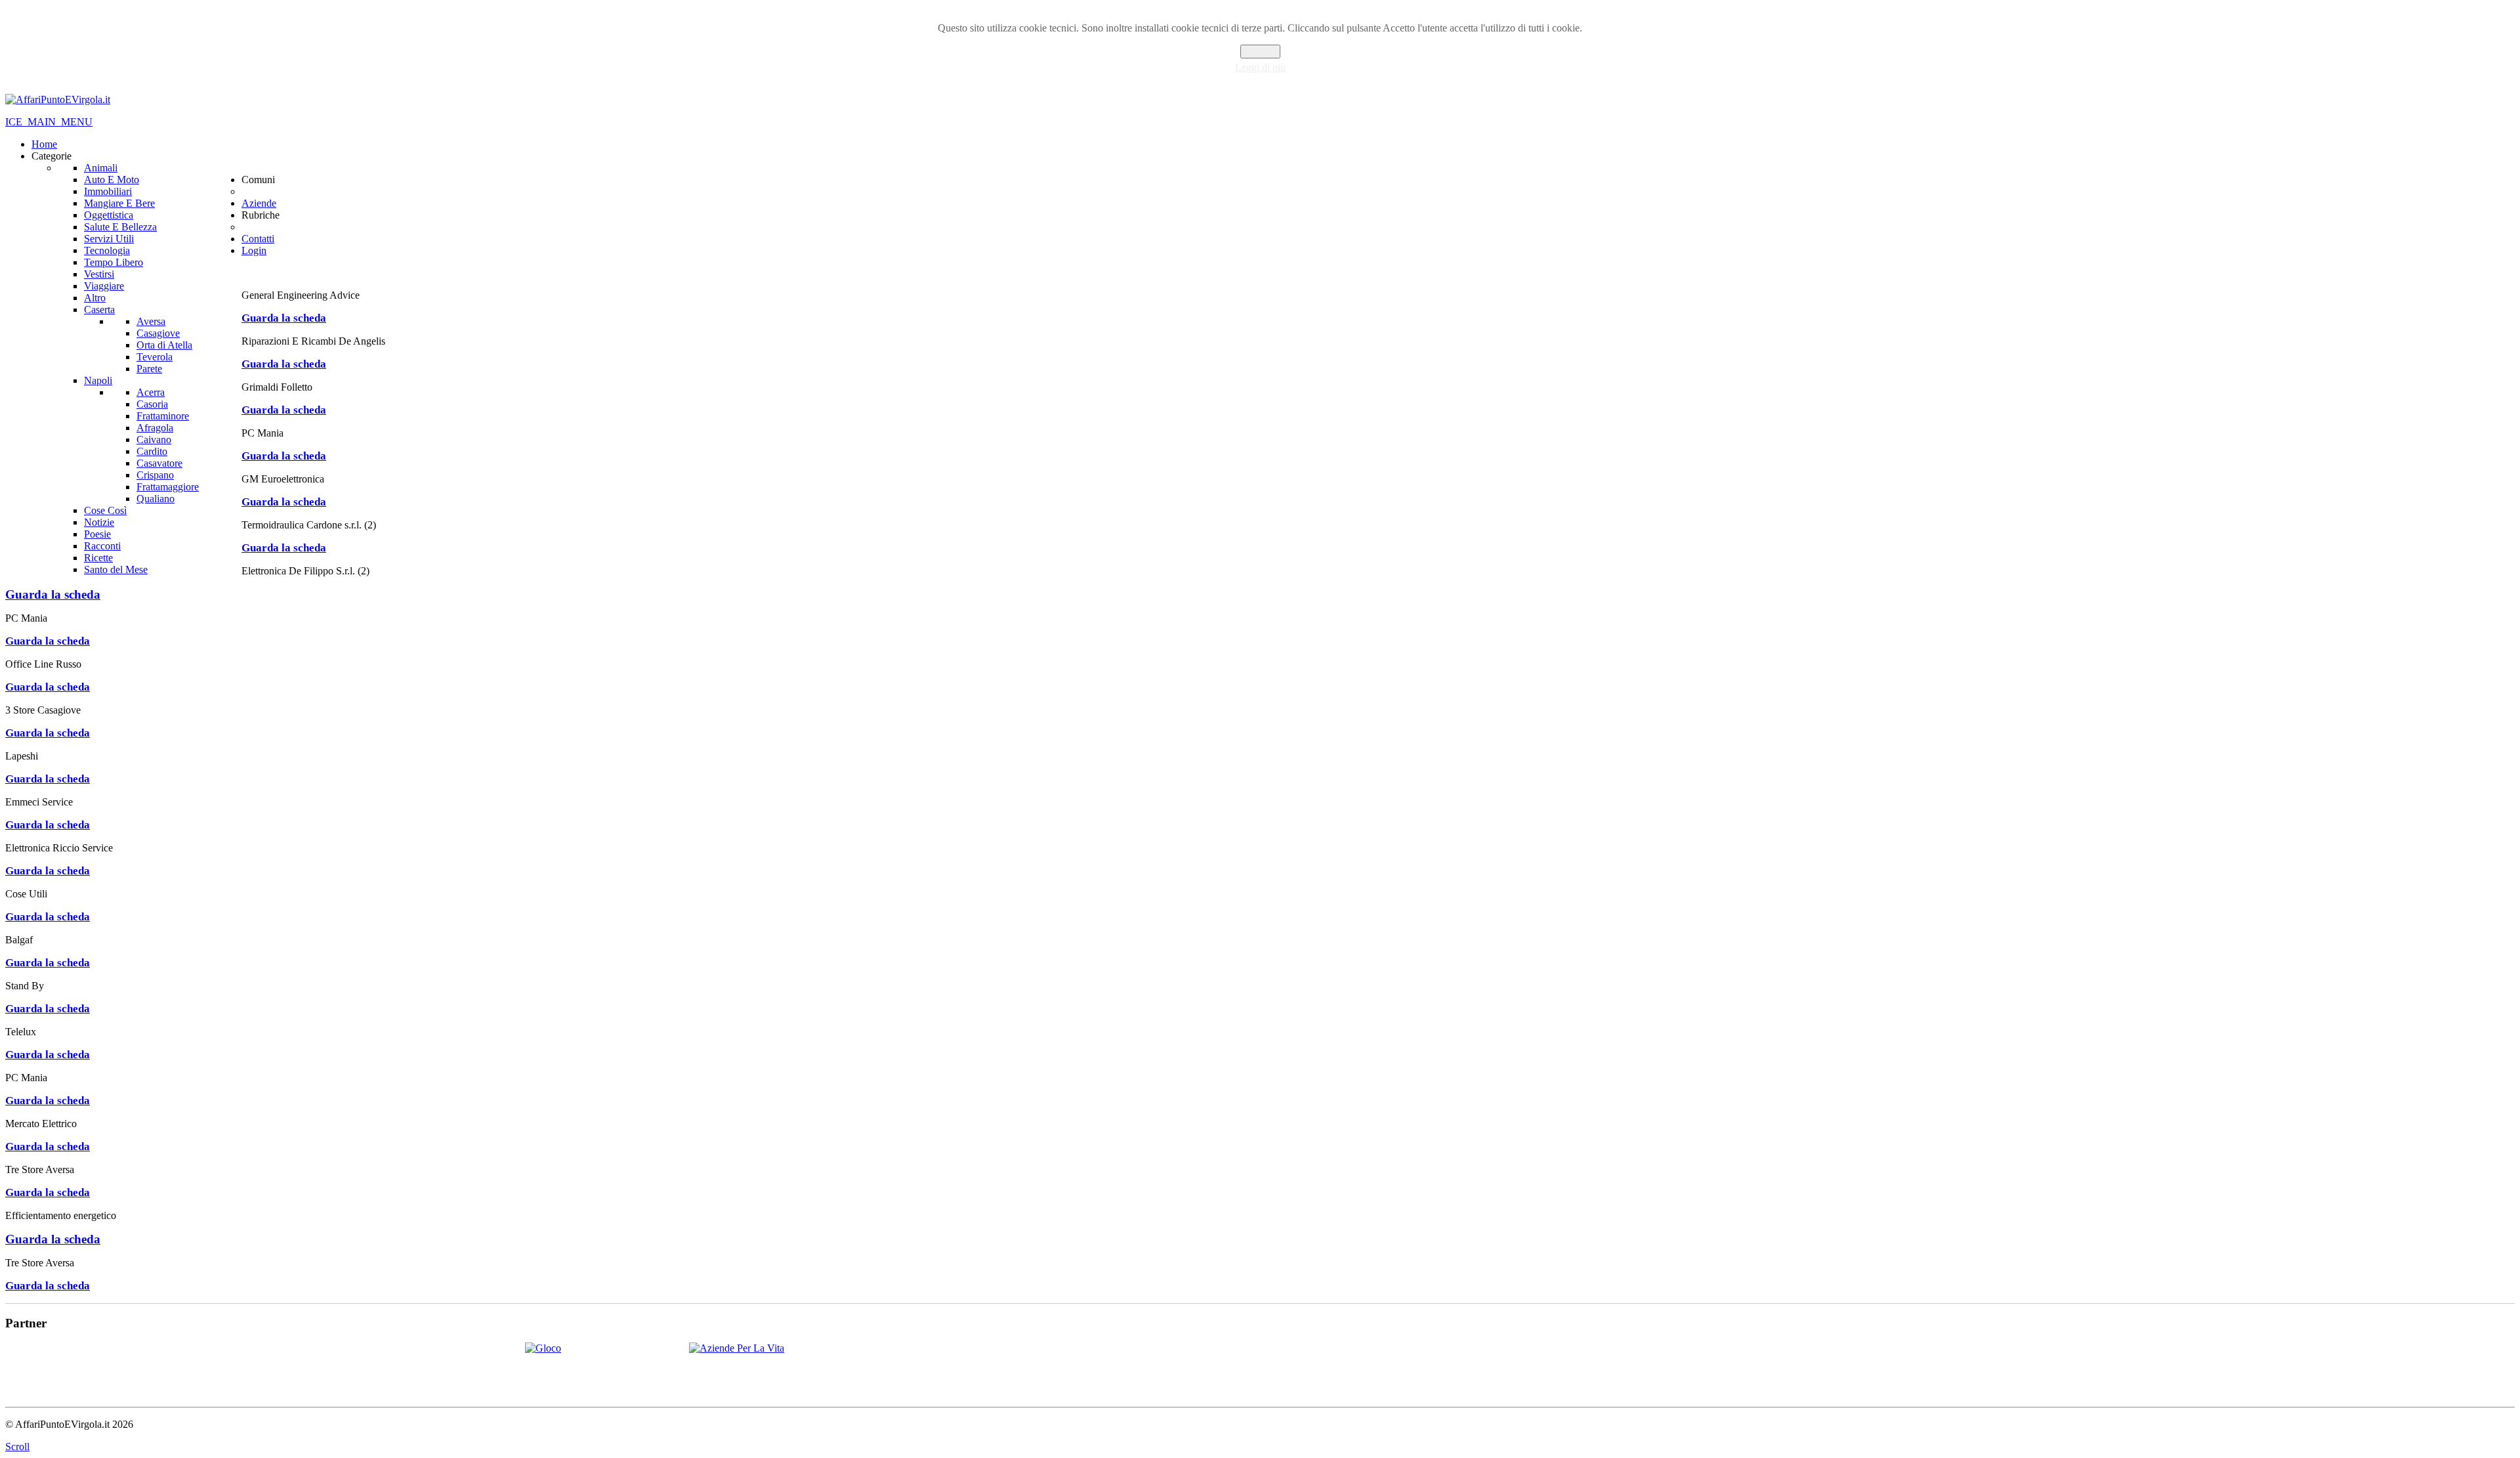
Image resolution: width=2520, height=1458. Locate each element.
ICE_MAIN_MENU (49, 122)
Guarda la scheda (284, 318)
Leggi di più (1260, 67)
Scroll (17, 1447)
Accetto (1260, 52)
